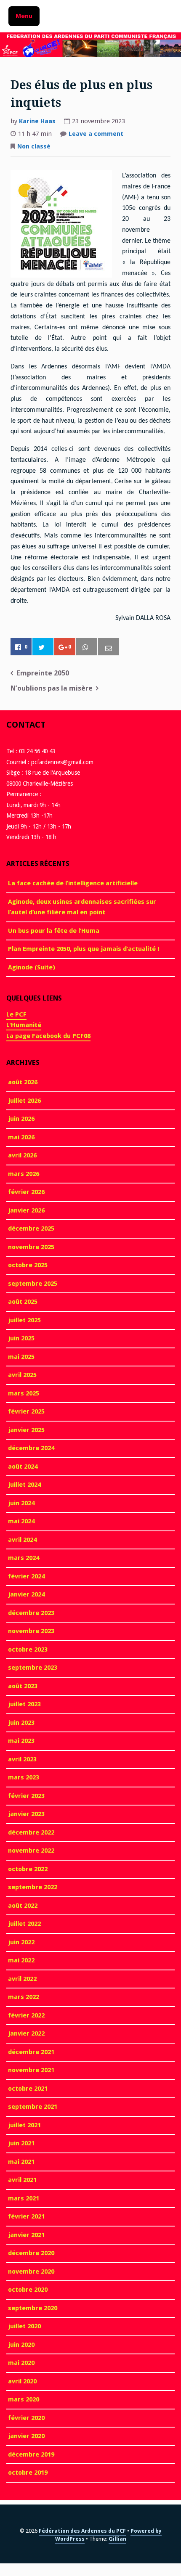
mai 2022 (21, 1960)
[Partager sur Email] (109, 647)
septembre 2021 (33, 2107)
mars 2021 (24, 2198)
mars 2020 (24, 2399)
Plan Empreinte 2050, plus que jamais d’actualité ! (84, 949)
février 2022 (26, 2015)
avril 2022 (22, 1979)
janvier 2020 (26, 2436)
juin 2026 (21, 1119)
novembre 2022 (31, 1851)
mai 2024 (21, 1521)
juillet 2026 (24, 1101)
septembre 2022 (33, 1887)
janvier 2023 (26, 1814)
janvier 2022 (26, 2033)
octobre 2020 (28, 2290)
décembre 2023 (31, 1613)
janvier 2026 (26, 1210)
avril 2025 (22, 1375)
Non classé (34, 146)
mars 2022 (24, 1997)
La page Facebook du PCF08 (48, 1036)
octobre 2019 (28, 2473)
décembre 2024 (31, 1448)
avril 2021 (22, 2180)
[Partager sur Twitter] (43, 647)
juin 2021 (21, 2143)
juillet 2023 (24, 1704)
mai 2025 (21, 1357)
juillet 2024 (24, 1485)
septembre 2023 (33, 1668)
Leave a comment (96, 135)
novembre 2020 (31, 2272)
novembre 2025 (31, 1247)
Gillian (117, 2539)
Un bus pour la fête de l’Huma (54, 931)
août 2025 (23, 1302)
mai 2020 (21, 2363)
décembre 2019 (31, 2454)
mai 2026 (21, 1137)
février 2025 (26, 1411)
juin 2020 (21, 2345)
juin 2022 (21, 1942)
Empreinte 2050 (43, 673)
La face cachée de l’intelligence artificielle (73, 883)
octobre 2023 (28, 1649)
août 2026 (23, 1082)
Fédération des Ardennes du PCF (82, 2531)
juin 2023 (21, 1723)
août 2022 (23, 1906)
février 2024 (26, 1576)
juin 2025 (21, 1338)
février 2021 (26, 2216)
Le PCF (16, 1014)
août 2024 (23, 1467)
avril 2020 (22, 2381)
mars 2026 (24, 1174)
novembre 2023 (31, 1631)
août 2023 (23, 1686)
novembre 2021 (31, 2070)
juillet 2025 (24, 1320)
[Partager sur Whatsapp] (87, 647)
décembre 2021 (31, 2052)
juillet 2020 (24, 2326)
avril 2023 (22, 1759)
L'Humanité (24, 1025)
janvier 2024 (26, 1594)
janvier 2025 (26, 1430)
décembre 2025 (31, 1228)
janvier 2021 (26, 2235)
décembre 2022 (31, 1832)
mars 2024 (24, 1558)
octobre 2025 (28, 1265)
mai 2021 (21, 2162)
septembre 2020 (33, 2308)
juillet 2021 (24, 2125)
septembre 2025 (33, 1284)
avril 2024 (22, 1540)
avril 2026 (22, 1155)
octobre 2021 (28, 2089)
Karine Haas (37, 121)
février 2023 (26, 1796)
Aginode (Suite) (32, 967)
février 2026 (26, 1192)
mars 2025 (24, 1393)
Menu (24, 16)
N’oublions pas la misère (52, 688)
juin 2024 (21, 1503)
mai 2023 (21, 1741)
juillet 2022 (24, 1924)
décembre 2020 (31, 2253)
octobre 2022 (28, 1869)
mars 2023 (24, 1777)
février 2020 (26, 2418)
